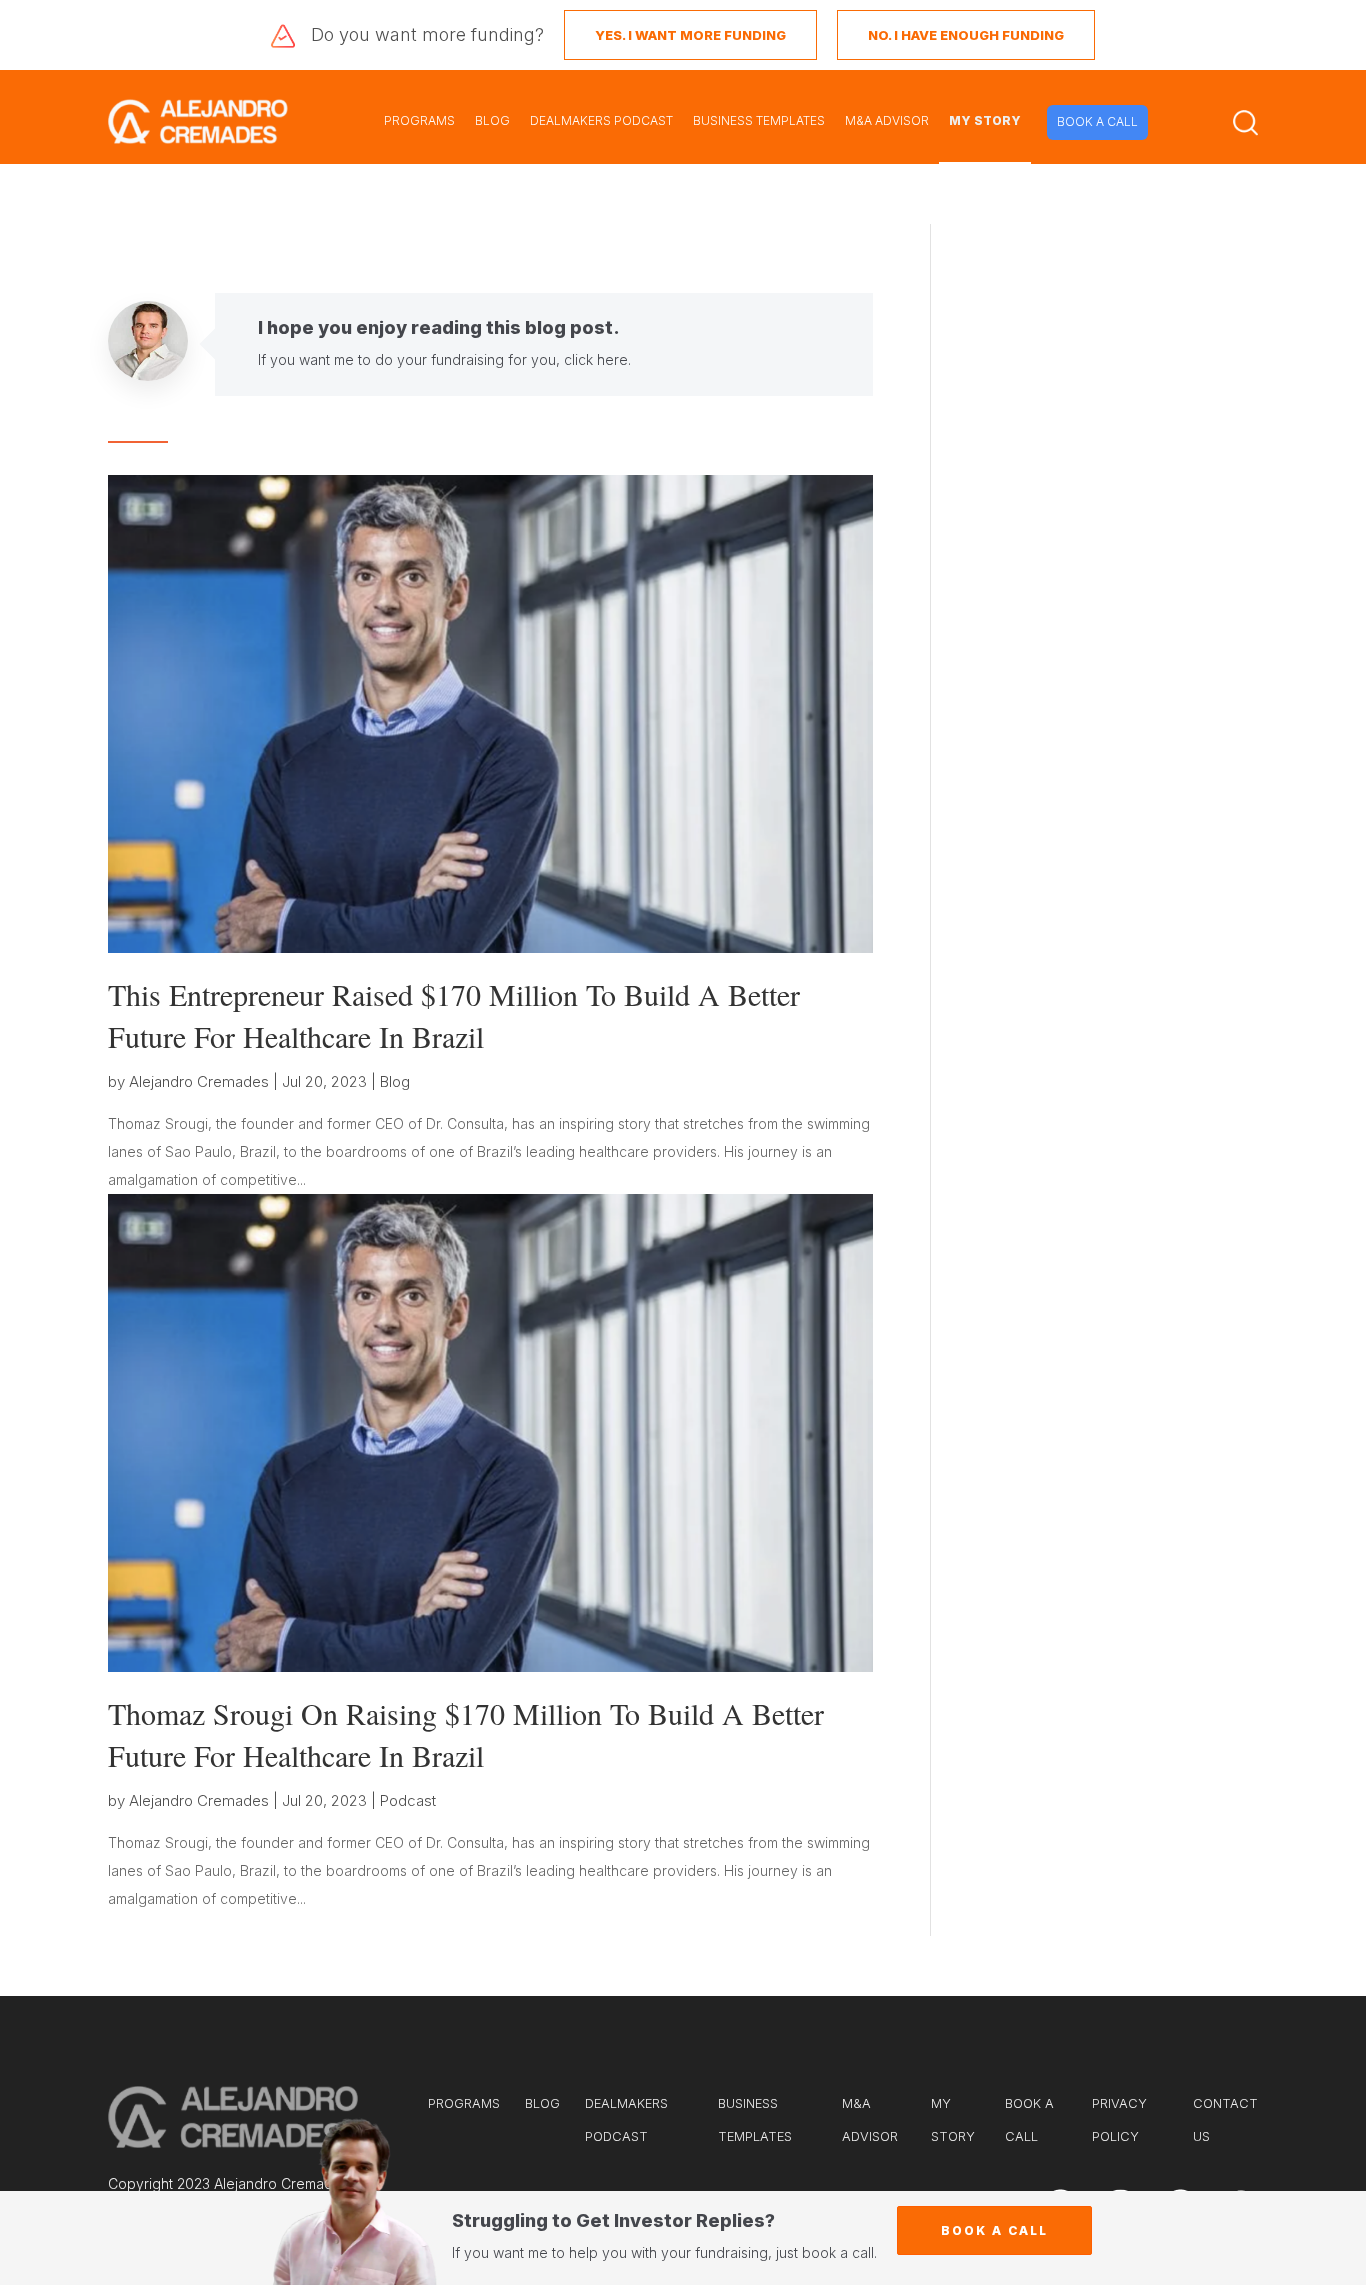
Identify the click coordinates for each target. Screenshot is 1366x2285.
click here (596, 359)
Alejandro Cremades (199, 1081)
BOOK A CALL (1097, 121)
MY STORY (985, 120)
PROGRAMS (419, 120)
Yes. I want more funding (690, 35)
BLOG (492, 120)
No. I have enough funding (966, 35)
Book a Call (994, 2230)
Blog (395, 1081)
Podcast (408, 1800)
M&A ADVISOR (887, 120)
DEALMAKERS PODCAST (601, 120)
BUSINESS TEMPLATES (759, 120)
